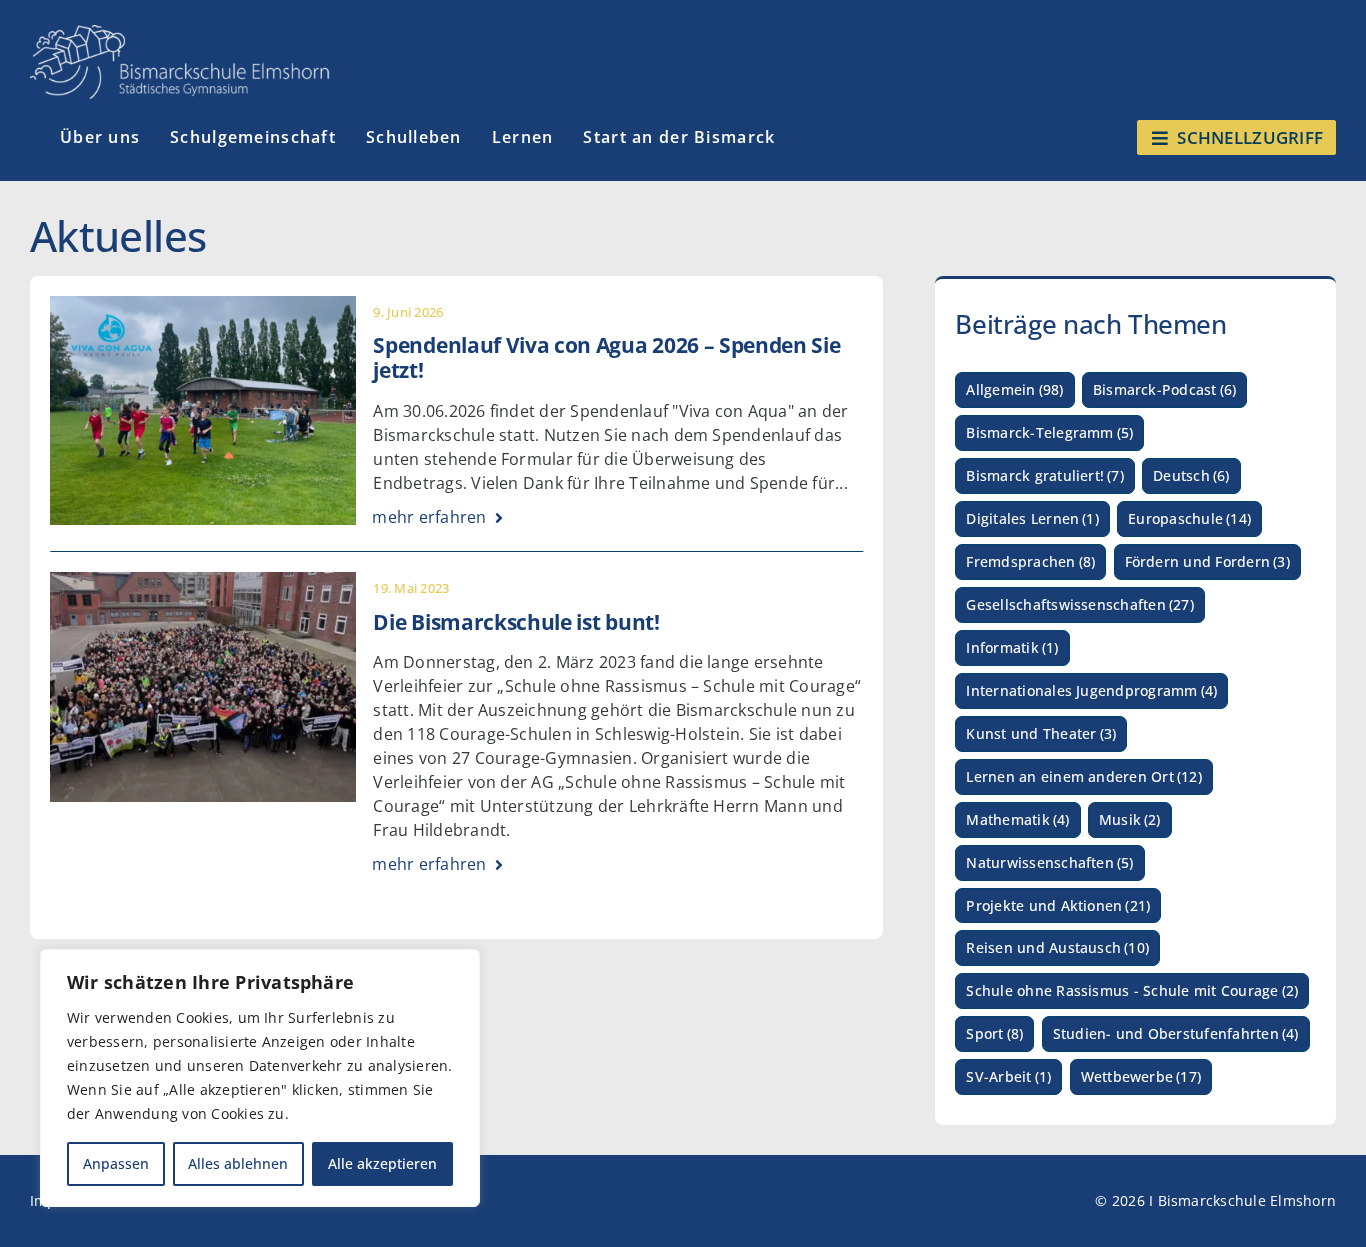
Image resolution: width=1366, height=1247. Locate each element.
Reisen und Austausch (1057, 947)
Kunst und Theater (1041, 733)
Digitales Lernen (1032, 518)
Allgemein (1014, 389)
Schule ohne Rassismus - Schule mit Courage (1132, 990)
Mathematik (1017, 819)
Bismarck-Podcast (1165, 389)
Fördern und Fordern (1207, 561)
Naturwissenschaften (1049, 862)
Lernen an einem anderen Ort (1083, 776)
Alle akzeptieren (382, 1163)
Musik (1130, 819)
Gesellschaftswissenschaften (1079, 604)
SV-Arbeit (1008, 1076)
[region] (260, 1078)
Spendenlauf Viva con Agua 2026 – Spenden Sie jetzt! (606, 357)
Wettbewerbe (1141, 1076)
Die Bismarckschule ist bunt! (516, 622)
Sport (994, 1033)
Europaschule (1189, 518)
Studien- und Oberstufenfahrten (1176, 1033)
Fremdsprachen (1030, 561)
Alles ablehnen (238, 1163)
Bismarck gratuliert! (1045, 475)
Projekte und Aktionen (1058, 905)
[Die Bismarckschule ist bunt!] (203, 585)
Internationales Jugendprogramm (1091, 690)
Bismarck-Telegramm (1049, 432)
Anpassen (116, 1163)
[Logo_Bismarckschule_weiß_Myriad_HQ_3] (180, 33)
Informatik (1012, 647)
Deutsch (1191, 475)
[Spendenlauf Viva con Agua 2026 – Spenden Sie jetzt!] (203, 309)
